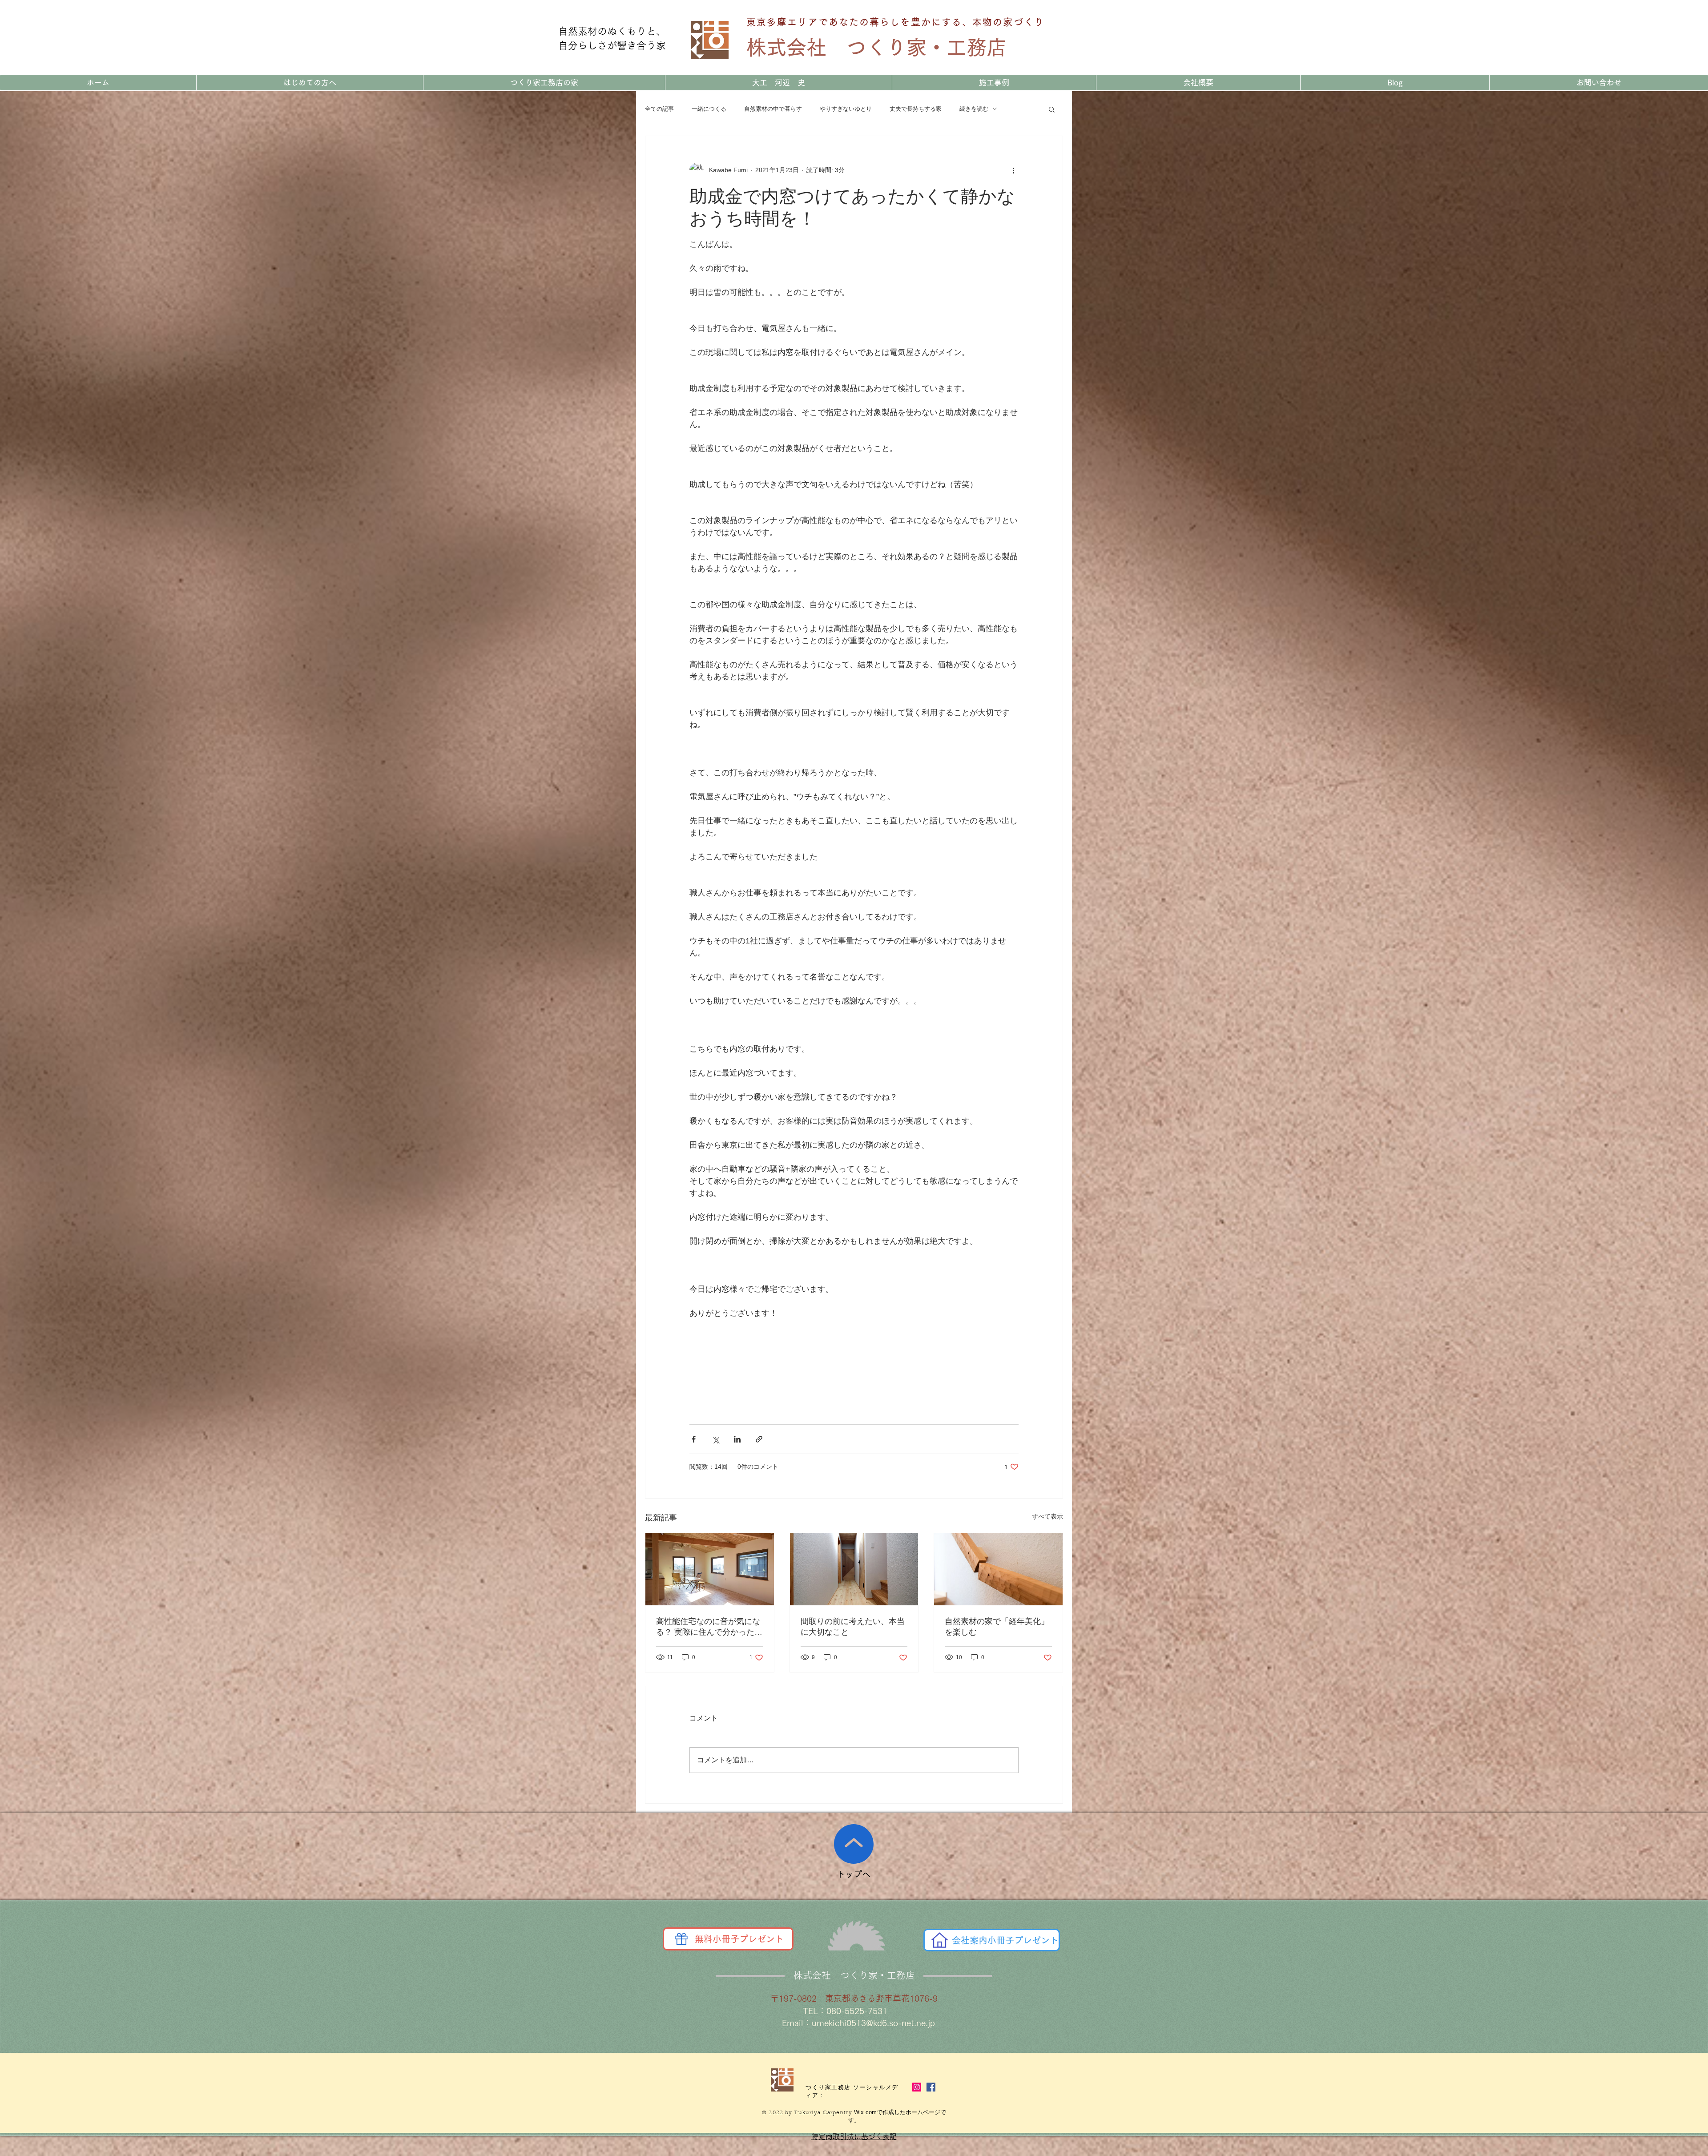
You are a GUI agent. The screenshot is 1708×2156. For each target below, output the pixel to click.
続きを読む (974, 109)
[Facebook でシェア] (694, 1439)
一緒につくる (709, 109)
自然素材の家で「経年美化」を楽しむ (997, 1627)
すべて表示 (1047, 1516)
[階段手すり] (998, 1569)
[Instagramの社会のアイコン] (917, 2087)
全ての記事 (659, 109)
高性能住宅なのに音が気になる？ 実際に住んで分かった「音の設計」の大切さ (708, 1627)
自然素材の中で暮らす (773, 109)
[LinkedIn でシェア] (737, 1439)
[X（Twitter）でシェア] (715, 1439)
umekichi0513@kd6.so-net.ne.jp (873, 2023)
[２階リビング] (710, 1569)
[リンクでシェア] (759, 1439)
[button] (1052, 109)
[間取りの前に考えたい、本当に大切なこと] (854, 1569)
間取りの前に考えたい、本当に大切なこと (853, 1627)
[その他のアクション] (1013, 170)
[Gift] (681, 1939)
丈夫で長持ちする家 (916, 109)
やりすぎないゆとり (846, 109)
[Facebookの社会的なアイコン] (931, 2087)
